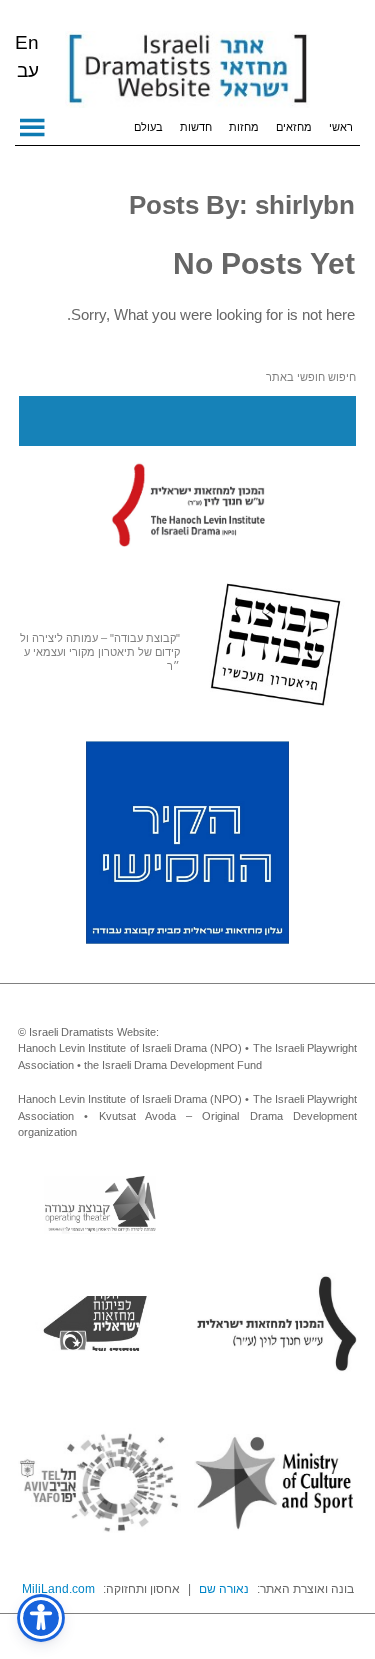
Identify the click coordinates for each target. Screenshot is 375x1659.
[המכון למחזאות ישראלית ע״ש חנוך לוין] (188, 504)
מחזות (244, 127)
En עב (27, 56)
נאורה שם (224, 1589)
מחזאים (294, 127)
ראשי (341, 127)
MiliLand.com (58, 1589)
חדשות (196, 127)
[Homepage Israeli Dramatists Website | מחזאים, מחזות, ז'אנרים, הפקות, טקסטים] (187, 70)
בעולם (148, 127)
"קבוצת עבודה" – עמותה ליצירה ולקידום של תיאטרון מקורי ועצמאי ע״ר (100, 652)
